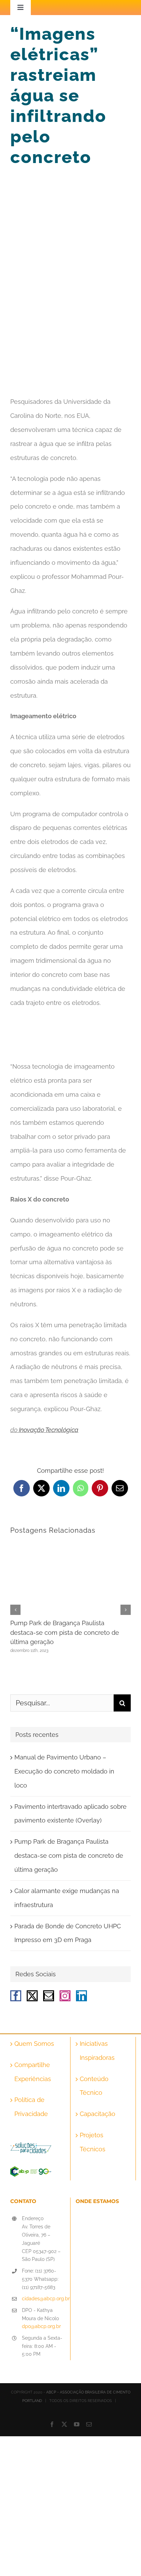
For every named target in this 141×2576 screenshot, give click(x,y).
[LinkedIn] (81, 1996)
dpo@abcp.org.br (41, 2326)
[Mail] (49, 1996)
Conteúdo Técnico (94, 2086)
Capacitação (98, 2114)
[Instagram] (65, 1996)
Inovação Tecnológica (49, 1430)
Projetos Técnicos (93, 2142)
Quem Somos (34, 2044)
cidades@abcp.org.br (43, 2299)
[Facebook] (16, 1996)
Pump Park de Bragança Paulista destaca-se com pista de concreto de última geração (65, 1632)
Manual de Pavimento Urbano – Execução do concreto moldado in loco (64, 1771)
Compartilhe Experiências (33, 2072)
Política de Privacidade (31, 2107)
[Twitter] (32, 1996)
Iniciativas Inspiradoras (97, 2051)
